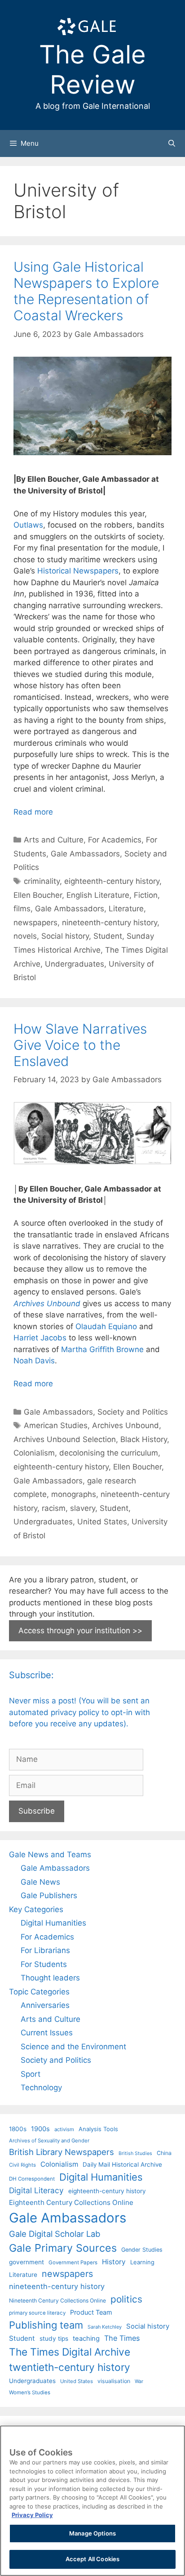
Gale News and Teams (50, 1855)
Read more (33, 812)
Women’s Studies (30, 2392)
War (139, 2381)
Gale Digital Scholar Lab (55, 2234)
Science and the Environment (73, 2047)
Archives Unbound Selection (65, 1439)
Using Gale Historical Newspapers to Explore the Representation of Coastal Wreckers (86, 291)
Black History (144, 1439)
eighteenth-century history (112, 881)
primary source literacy (37, 2313)
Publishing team (46, 2325)
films (22, 909)
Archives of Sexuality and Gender (49, 2141)
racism (54, 1508)
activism (64, 2129)
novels (25, 936)
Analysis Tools (98, 2129)
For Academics (115, 840)
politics (126, 2299)
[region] (92, 2501)
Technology (41, 2088)
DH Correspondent (32, 2179)
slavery (83, 1508)
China (164, 2153)
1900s (40, 2129)
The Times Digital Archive (70, 2352)
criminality (42, 881)
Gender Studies (142, 2250)
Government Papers (73, 2262)
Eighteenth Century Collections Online (71, 2202)
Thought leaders (50, 1978)
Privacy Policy (32, 2515)
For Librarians (45, 1950)
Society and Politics (133, 1412)
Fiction (146, 895)
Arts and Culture (54, 840)
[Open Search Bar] (172, 143)
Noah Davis (34, 1361)
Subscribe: (31, 1675)
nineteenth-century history (110, 923)
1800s (18, 2129)
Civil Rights (22, 2165)
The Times (122, 2338)
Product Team (91, 2312)
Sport (31, 2074)
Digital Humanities (53, 1923)
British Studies (135, 2153)
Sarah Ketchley (105, 2327)
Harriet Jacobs (40, 1338)
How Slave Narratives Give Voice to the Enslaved (80, 1045)
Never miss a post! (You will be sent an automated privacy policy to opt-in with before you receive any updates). (79, 1712)
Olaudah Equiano (106, 1326)
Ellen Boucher (38, 895)
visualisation (114, 2381)
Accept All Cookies (92, 2559)
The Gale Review (92, 69)
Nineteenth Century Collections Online (57, 2300)
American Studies (56, 1425)
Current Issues (47, 2033)
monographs (74, 1494)
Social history (65, 936)
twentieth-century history (70, 2367)
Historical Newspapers (78, 571)
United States (102, 1522)
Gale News (40, 1882)
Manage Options (92, 2533)
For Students (44, 1964)
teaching (86, 2339)
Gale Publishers (49, 1895)
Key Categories (36, 1909)
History (114, 2262)
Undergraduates (75, 964)
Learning (142, 2262)
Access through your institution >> (80, 1631)
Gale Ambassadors (85, 854)
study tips (54, 2339)
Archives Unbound (126, 1425)
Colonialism (34, 1453)
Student (108, 936)
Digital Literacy (36, 2190)
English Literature (98, 895)
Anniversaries (45, 2005)
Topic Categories (39, 1992)
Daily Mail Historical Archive (122, 2164)
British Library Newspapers (62, 2152)
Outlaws (28, 525)
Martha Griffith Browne (102, 1349)
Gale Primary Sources (63, 2248)
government (26, 2262)
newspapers (35, 923)
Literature (126, 909)
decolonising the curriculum (109, 1453)
